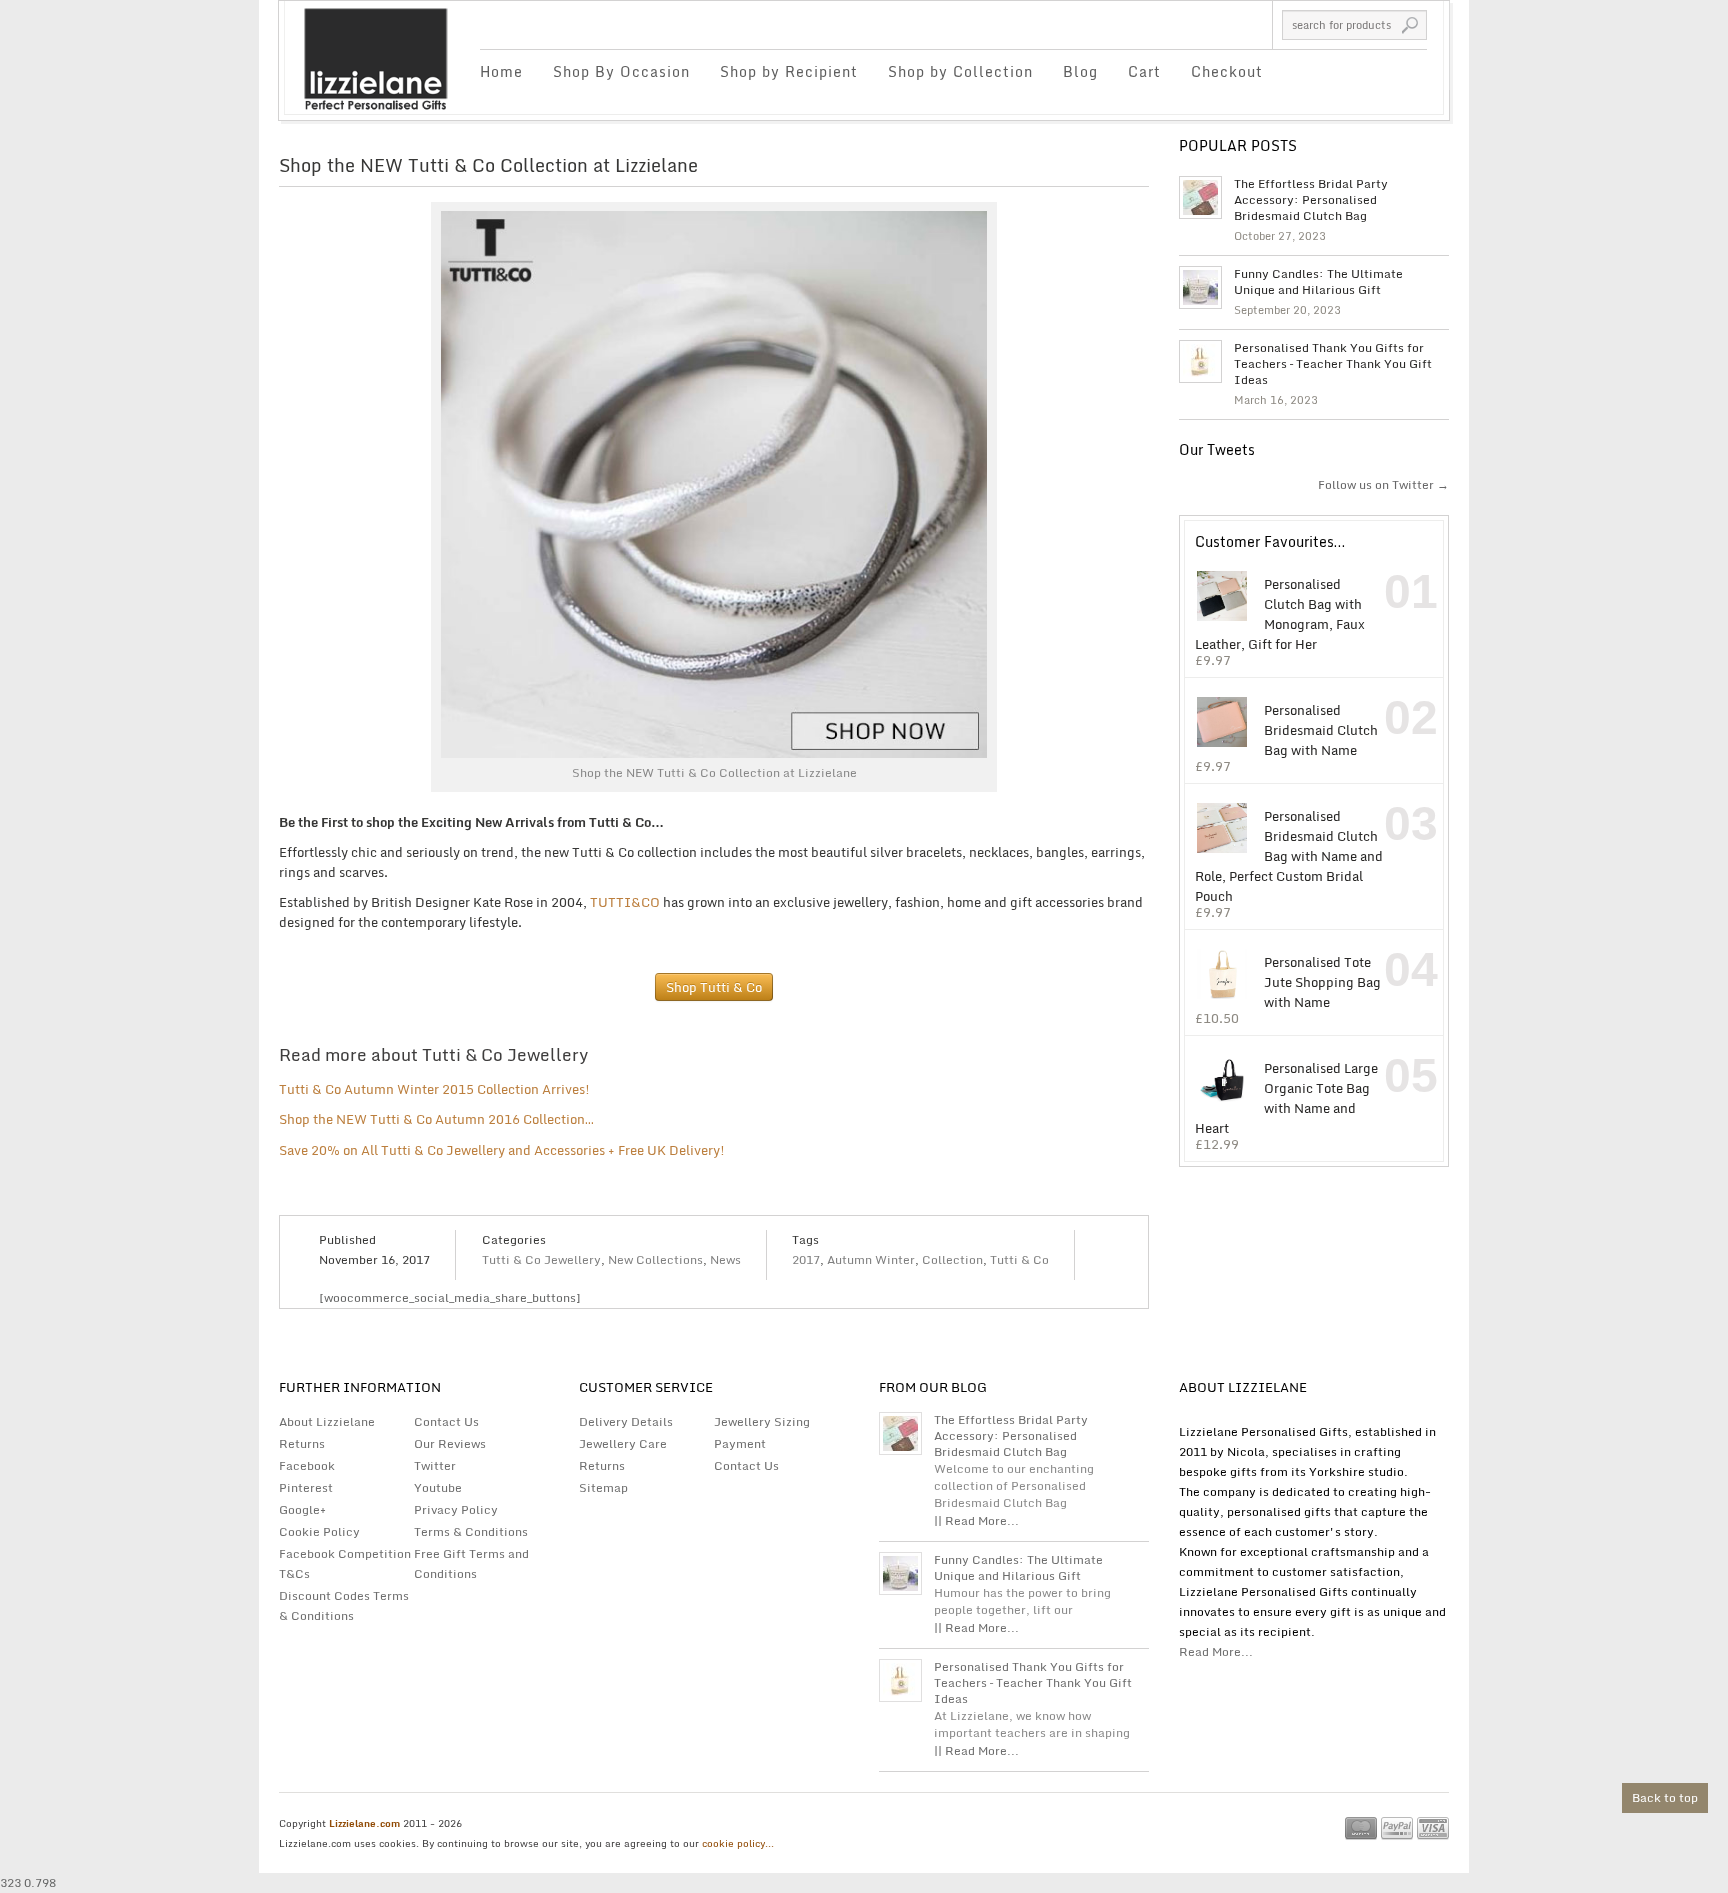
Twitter (435, 1465)
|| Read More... (976, 1520)
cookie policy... (738, 1843)
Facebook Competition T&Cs (345, 1563)
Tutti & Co (1019, 1259)
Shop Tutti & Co (714, 987)
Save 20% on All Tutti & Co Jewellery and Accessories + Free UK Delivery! (502, 1150)
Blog (1080, 71)
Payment (740, 1443)
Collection (952, 1259)
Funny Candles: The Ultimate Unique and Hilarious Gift (1318, 282)
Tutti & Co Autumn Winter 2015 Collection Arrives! (434, 1089)
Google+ (302, 1509)
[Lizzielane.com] (375, 57)
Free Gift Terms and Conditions (471, 1563)
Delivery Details (626, 1421)
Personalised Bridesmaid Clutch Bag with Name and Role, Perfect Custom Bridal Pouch (1289, 855)
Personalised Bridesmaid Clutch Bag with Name (1321, 729)
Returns (302, 1443)
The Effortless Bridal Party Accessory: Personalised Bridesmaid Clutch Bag (1311, 200)
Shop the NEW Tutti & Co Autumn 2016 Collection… (436, 1119)
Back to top (1665, 1797)
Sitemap (603, 1487)
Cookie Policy (319, 1531)
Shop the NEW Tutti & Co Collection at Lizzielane (488, 165)
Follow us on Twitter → (1383, 484)
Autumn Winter (871, 1259)
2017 (806, 1259)
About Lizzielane (327, 1421)
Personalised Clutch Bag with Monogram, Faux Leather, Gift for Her (1280, 613)
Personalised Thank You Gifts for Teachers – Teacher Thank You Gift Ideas (1333, 364)
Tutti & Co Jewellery (541, 1259)
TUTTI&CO (625, 902)
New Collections (655, 1259)
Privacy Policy (456, 1509)
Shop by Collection (960, 71)
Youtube (438, 1487)
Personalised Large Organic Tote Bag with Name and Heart (1286, 1097)
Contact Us (446, 1421)
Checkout (1227, 71)
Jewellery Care (623, 1443)
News (725, 1259)
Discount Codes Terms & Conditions (344, 1605)
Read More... (1216, 1651)
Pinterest (306, 1487)
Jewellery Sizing (762, 1421)
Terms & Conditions (471, 1531)
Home (501, 71)
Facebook (307, 1465)
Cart (1144, 71)
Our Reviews (450, 1443)
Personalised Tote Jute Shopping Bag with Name (1322, 981)
